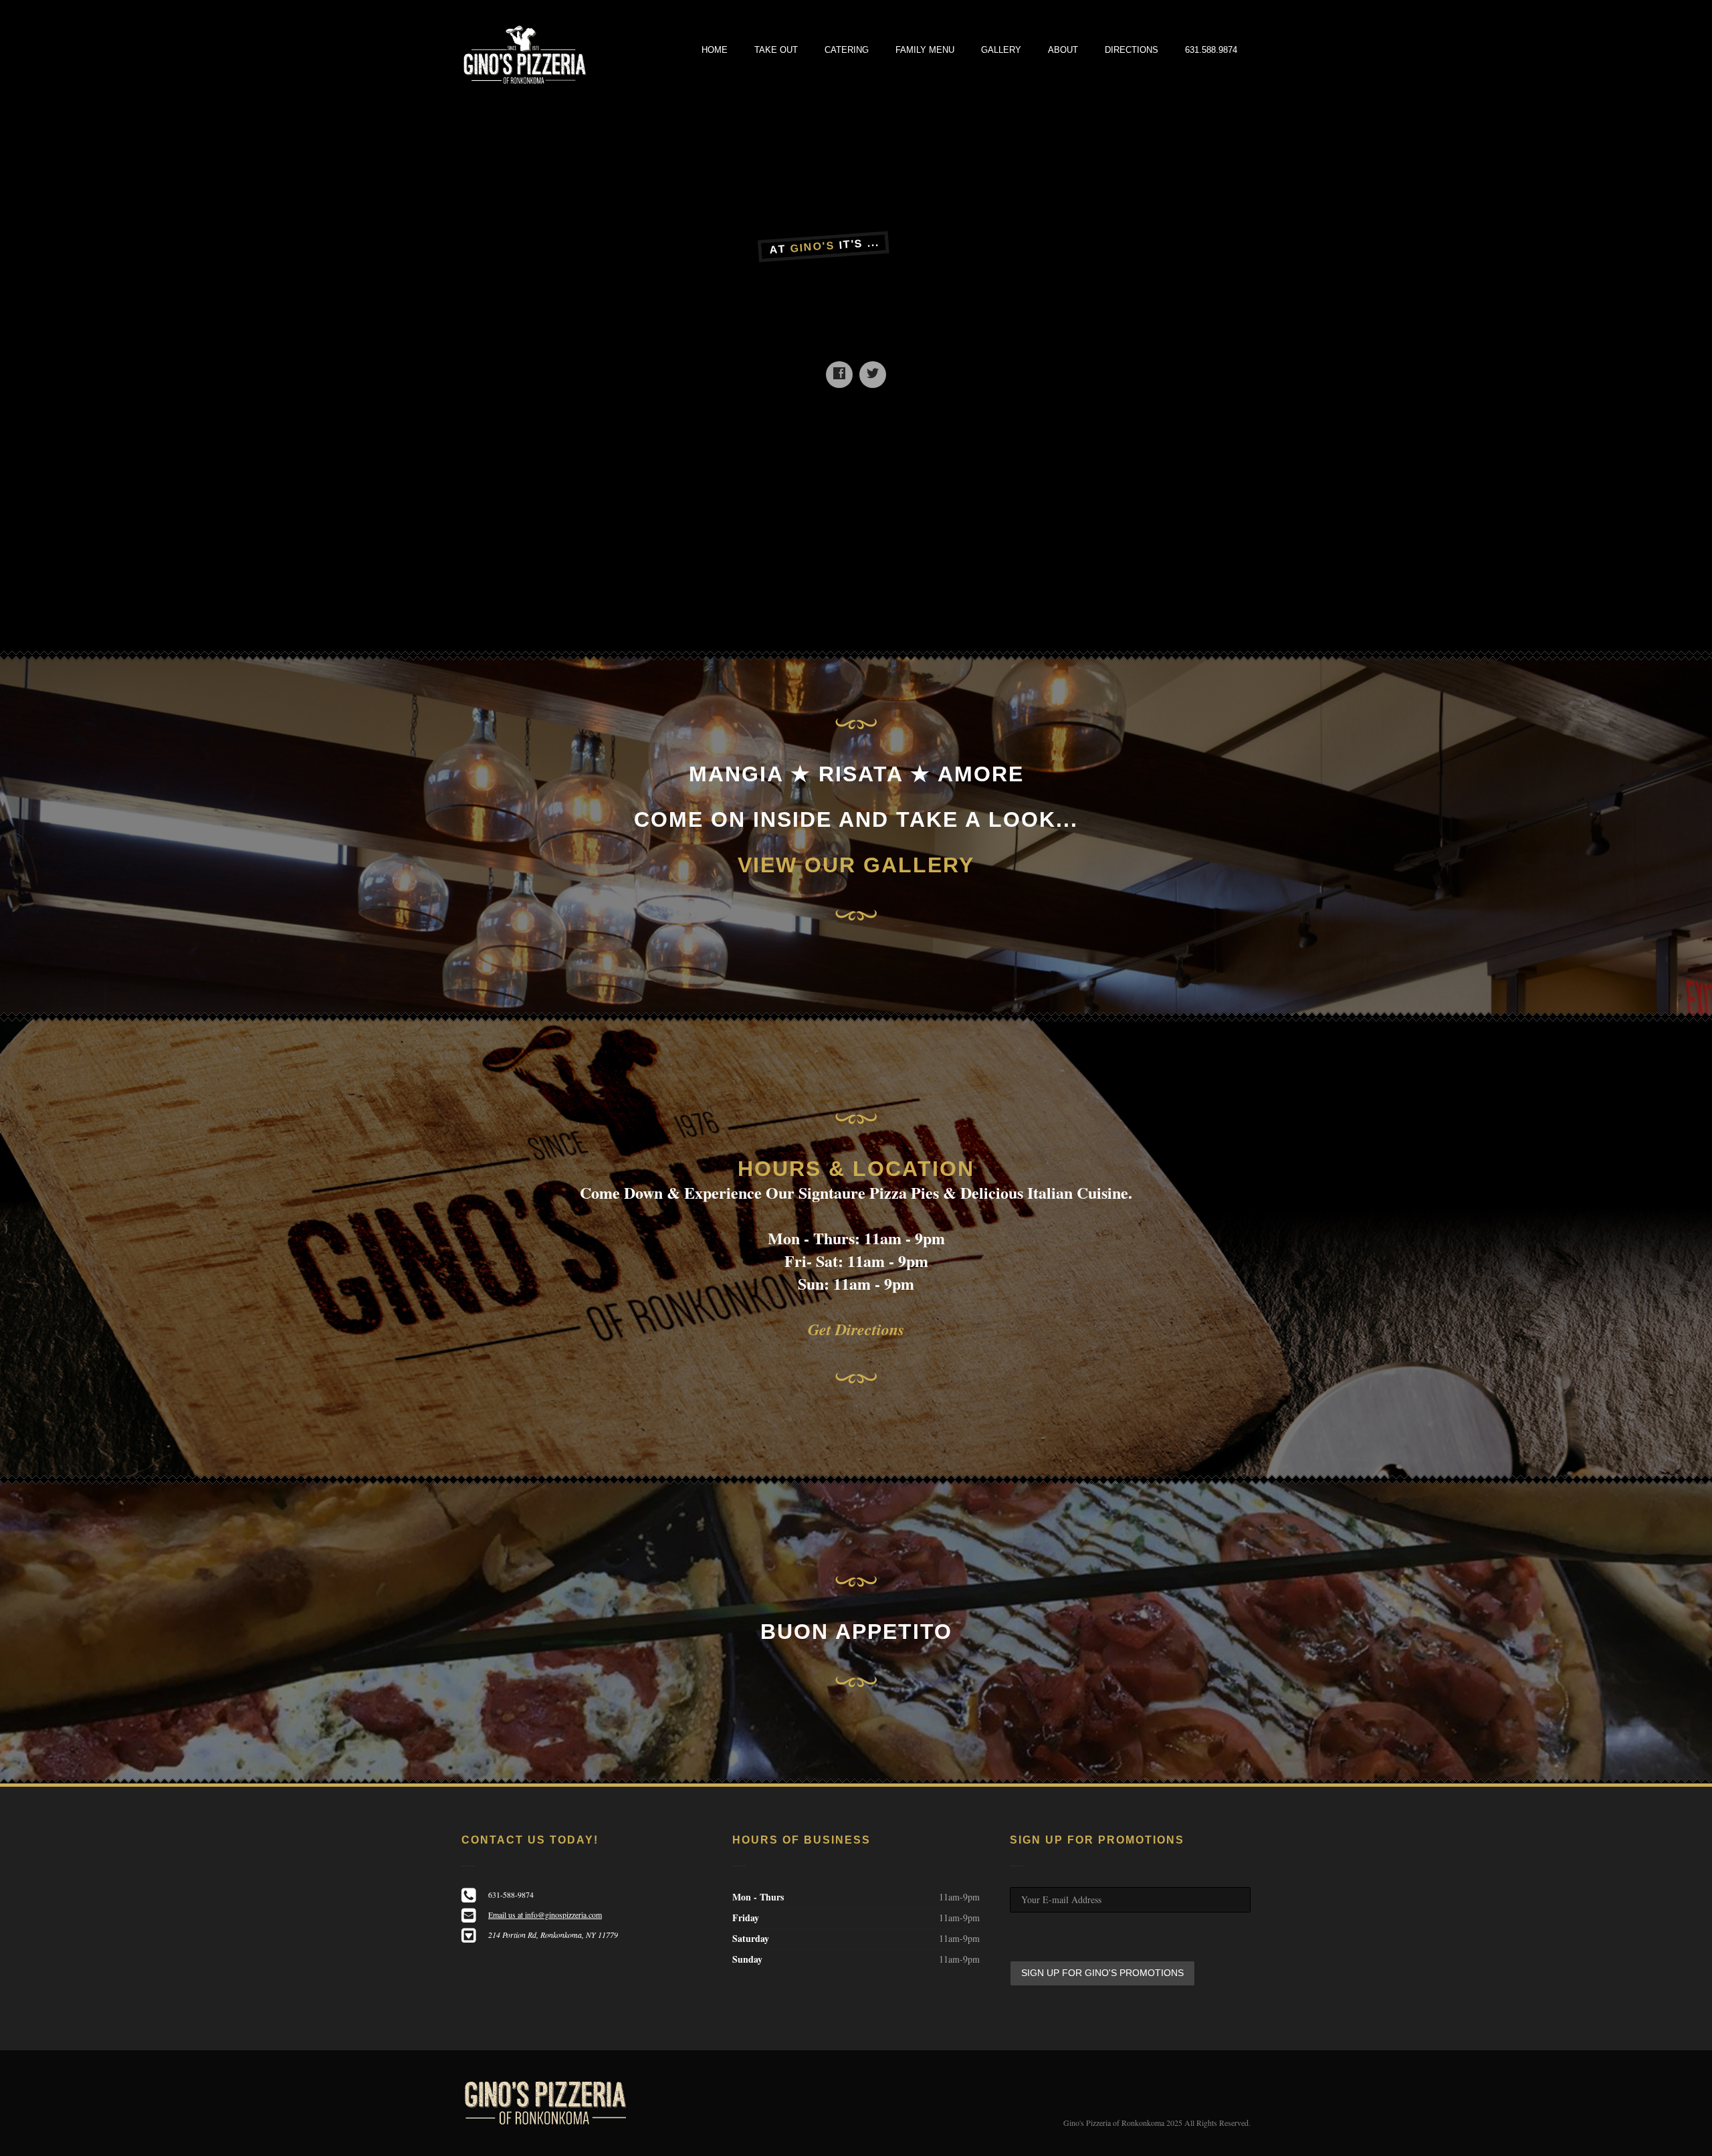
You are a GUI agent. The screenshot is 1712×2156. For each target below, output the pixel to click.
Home (715, 50)
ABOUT (1063, 50)
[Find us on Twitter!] (873, 375)
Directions (1132, 50)
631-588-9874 (511, 1894)
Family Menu (925, 50)
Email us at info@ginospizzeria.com (545, 1915)
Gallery (1001, 50)
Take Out (776, 50)
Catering (847, 50)
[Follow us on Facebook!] (839, 375)
